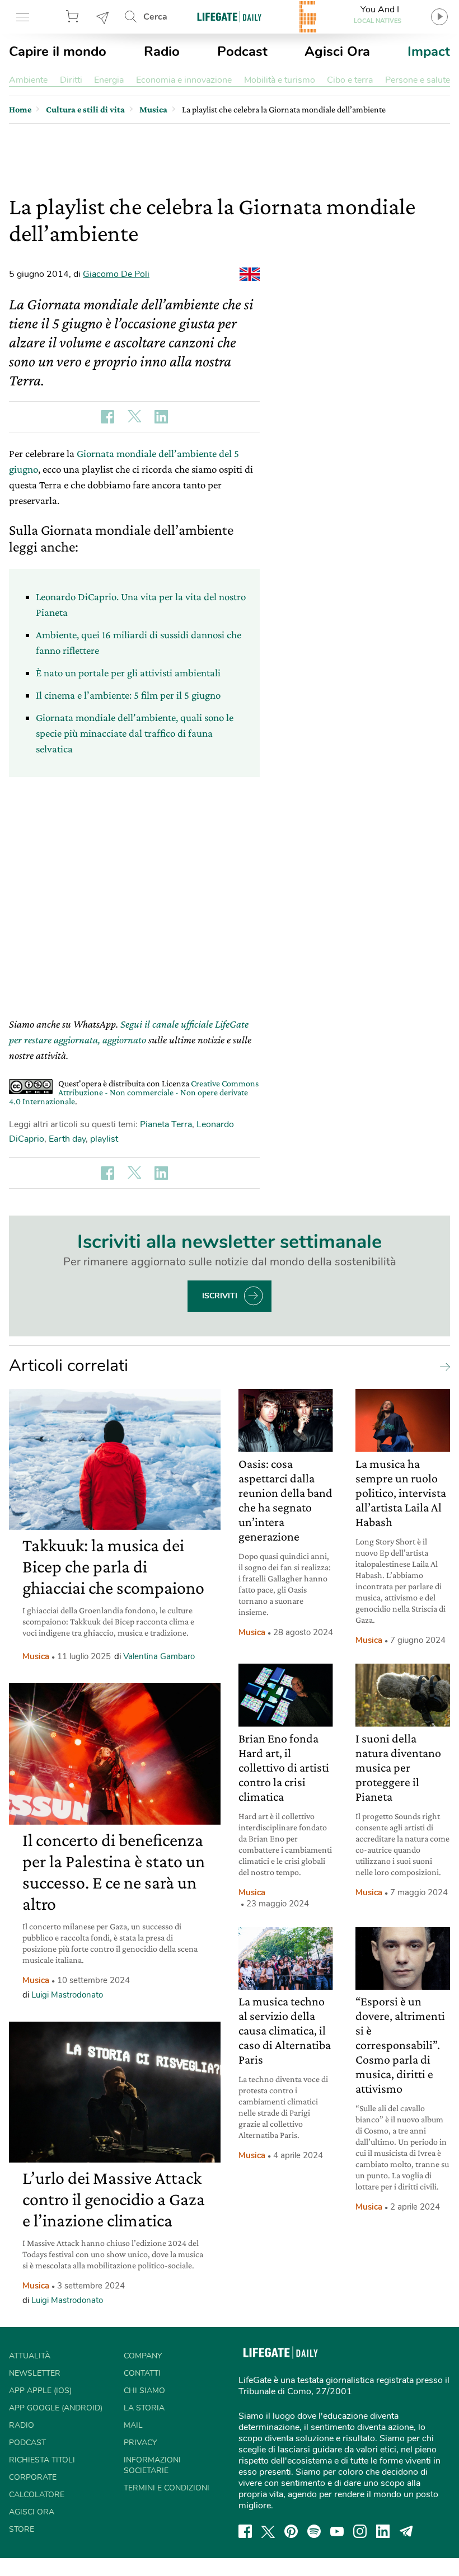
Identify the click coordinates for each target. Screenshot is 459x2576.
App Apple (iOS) (40, 2391)
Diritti (71, 80)
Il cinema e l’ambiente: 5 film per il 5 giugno (128, 695)
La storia (144, 2408)
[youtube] (337, 2531)
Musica (36, 1656)
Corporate (33, 2477)
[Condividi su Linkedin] (161, 417)
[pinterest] (291, 2531)
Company (143, 2356)
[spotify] (314, 2531)
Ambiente (28, 80)
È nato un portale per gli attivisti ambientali (128, 673)
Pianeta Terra (166, 1124)
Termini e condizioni (167, 2488)
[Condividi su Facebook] (107, 417)
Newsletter (103, 17)
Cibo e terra (350, 80)
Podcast (242, 51)
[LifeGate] (230, 17)
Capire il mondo (58, 51)
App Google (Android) (56, 2408)
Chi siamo (144, 2391)
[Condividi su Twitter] (134, 417)
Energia (109, 80)
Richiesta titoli (42, 2460)
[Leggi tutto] (442, 1366)
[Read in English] (250, 274)
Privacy (140, 2443)
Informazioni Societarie (152, 2465)
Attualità (30, 2356)
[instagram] (360, 2531)
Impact (429, 51)
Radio (162, 51)
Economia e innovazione (184, 80)
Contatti (142, 2373)
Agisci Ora (337, 51)
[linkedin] (383, 2531)
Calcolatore (37, 2495)
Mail (133, 2425)
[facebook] (245, 2531)
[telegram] (406, 2531)
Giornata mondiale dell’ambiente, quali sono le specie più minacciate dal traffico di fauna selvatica (135, 733)
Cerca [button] (155, 17)
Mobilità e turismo (280, 80)
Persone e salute (418, 80)
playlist (104, 1139)
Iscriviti (220, 1296)
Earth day (67, 1139)
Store (74, 17)
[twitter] (268, 2531)
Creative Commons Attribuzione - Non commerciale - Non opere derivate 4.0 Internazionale (134, 1092)
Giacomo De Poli (116, 274)
